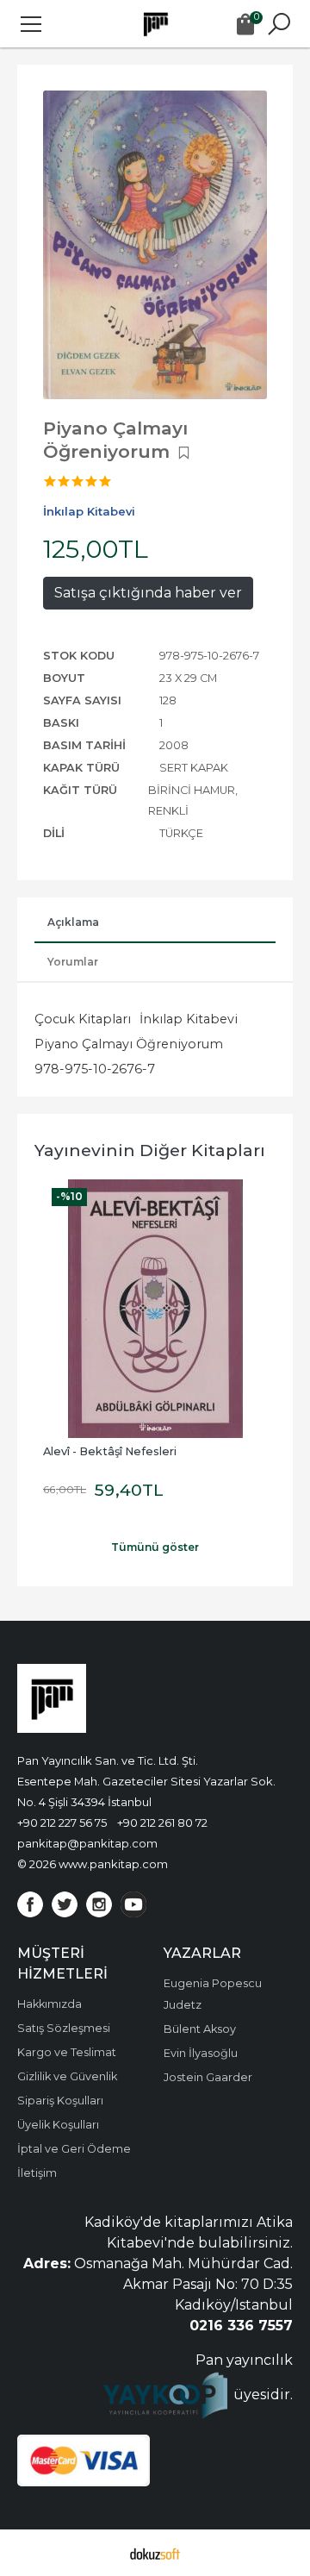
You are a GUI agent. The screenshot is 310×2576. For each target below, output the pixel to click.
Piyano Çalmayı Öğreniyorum (129, 1044)
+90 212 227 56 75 (62, 1823)
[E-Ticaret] (155, 2553)
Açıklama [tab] (73, 922)
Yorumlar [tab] (73, 962)
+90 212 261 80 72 (162, 1823)
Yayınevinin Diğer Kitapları (150, 1150)
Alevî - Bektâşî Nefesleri (110, 1451)
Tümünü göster (155, 1547)
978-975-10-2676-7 (95, 1069)
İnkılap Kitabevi (189, 1019)
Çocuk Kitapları (83, 1019)
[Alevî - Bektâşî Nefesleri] (155, 1309)
